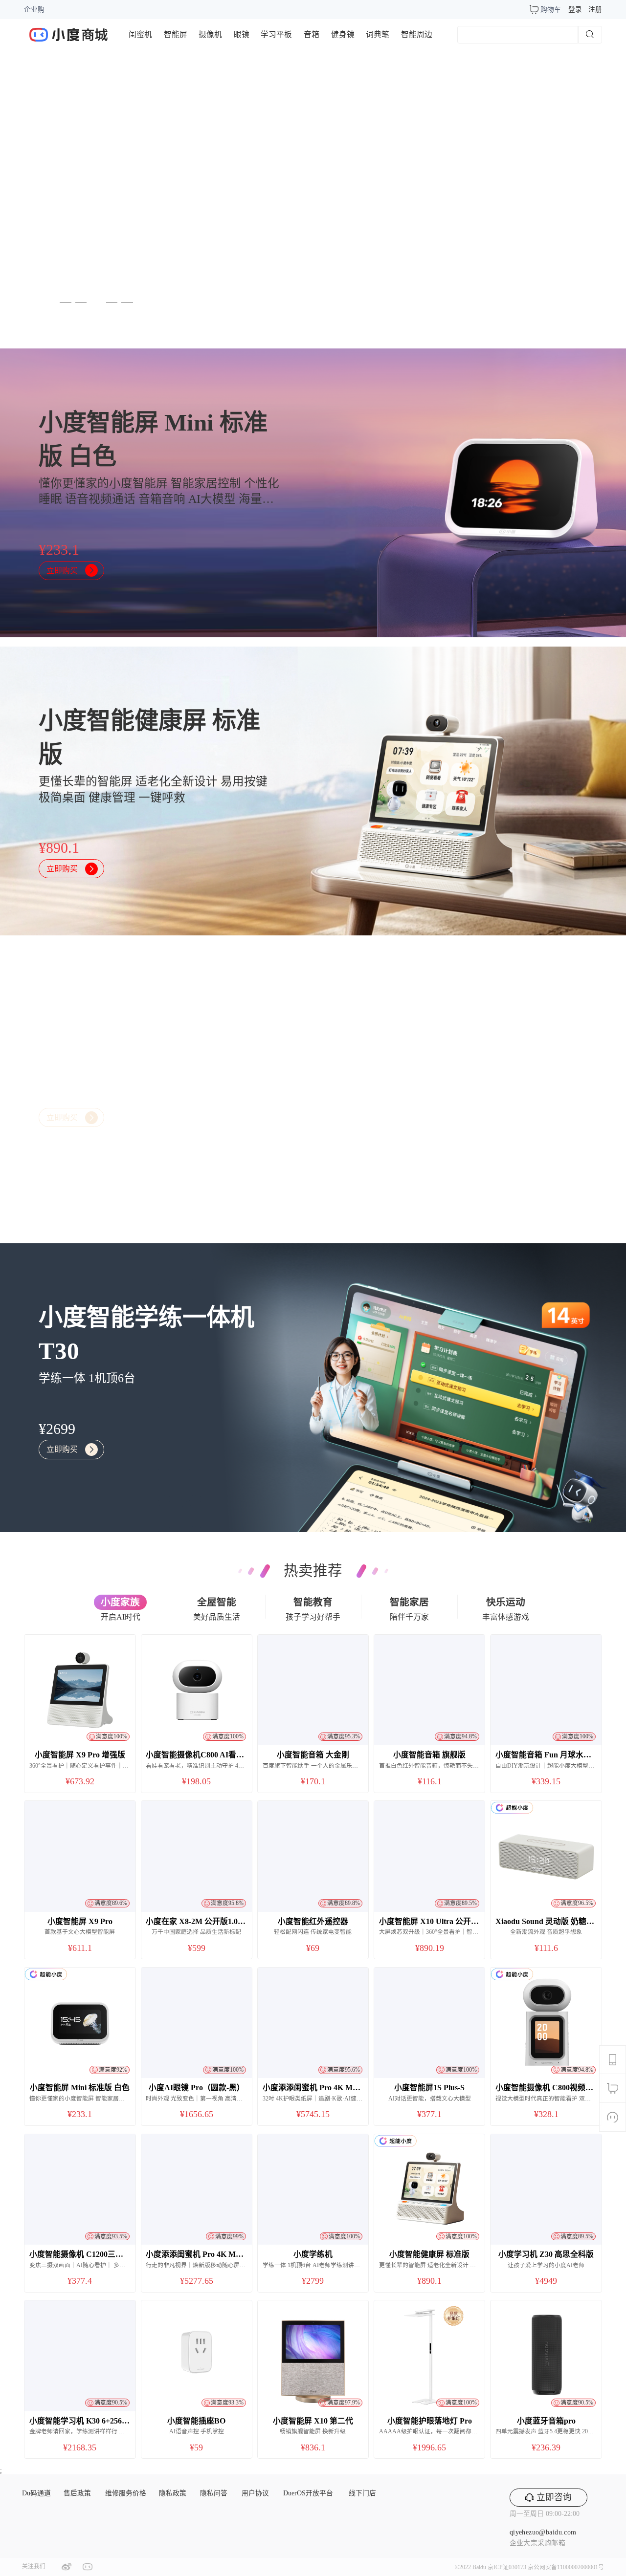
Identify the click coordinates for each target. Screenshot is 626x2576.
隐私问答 (214, 2493)
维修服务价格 (126, 2493)
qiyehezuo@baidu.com (543, 2532)
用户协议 (255, 2493)
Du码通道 (36, 2493)
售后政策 (77, 2493)
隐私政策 (173, 2493)
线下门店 (362, 2493)
